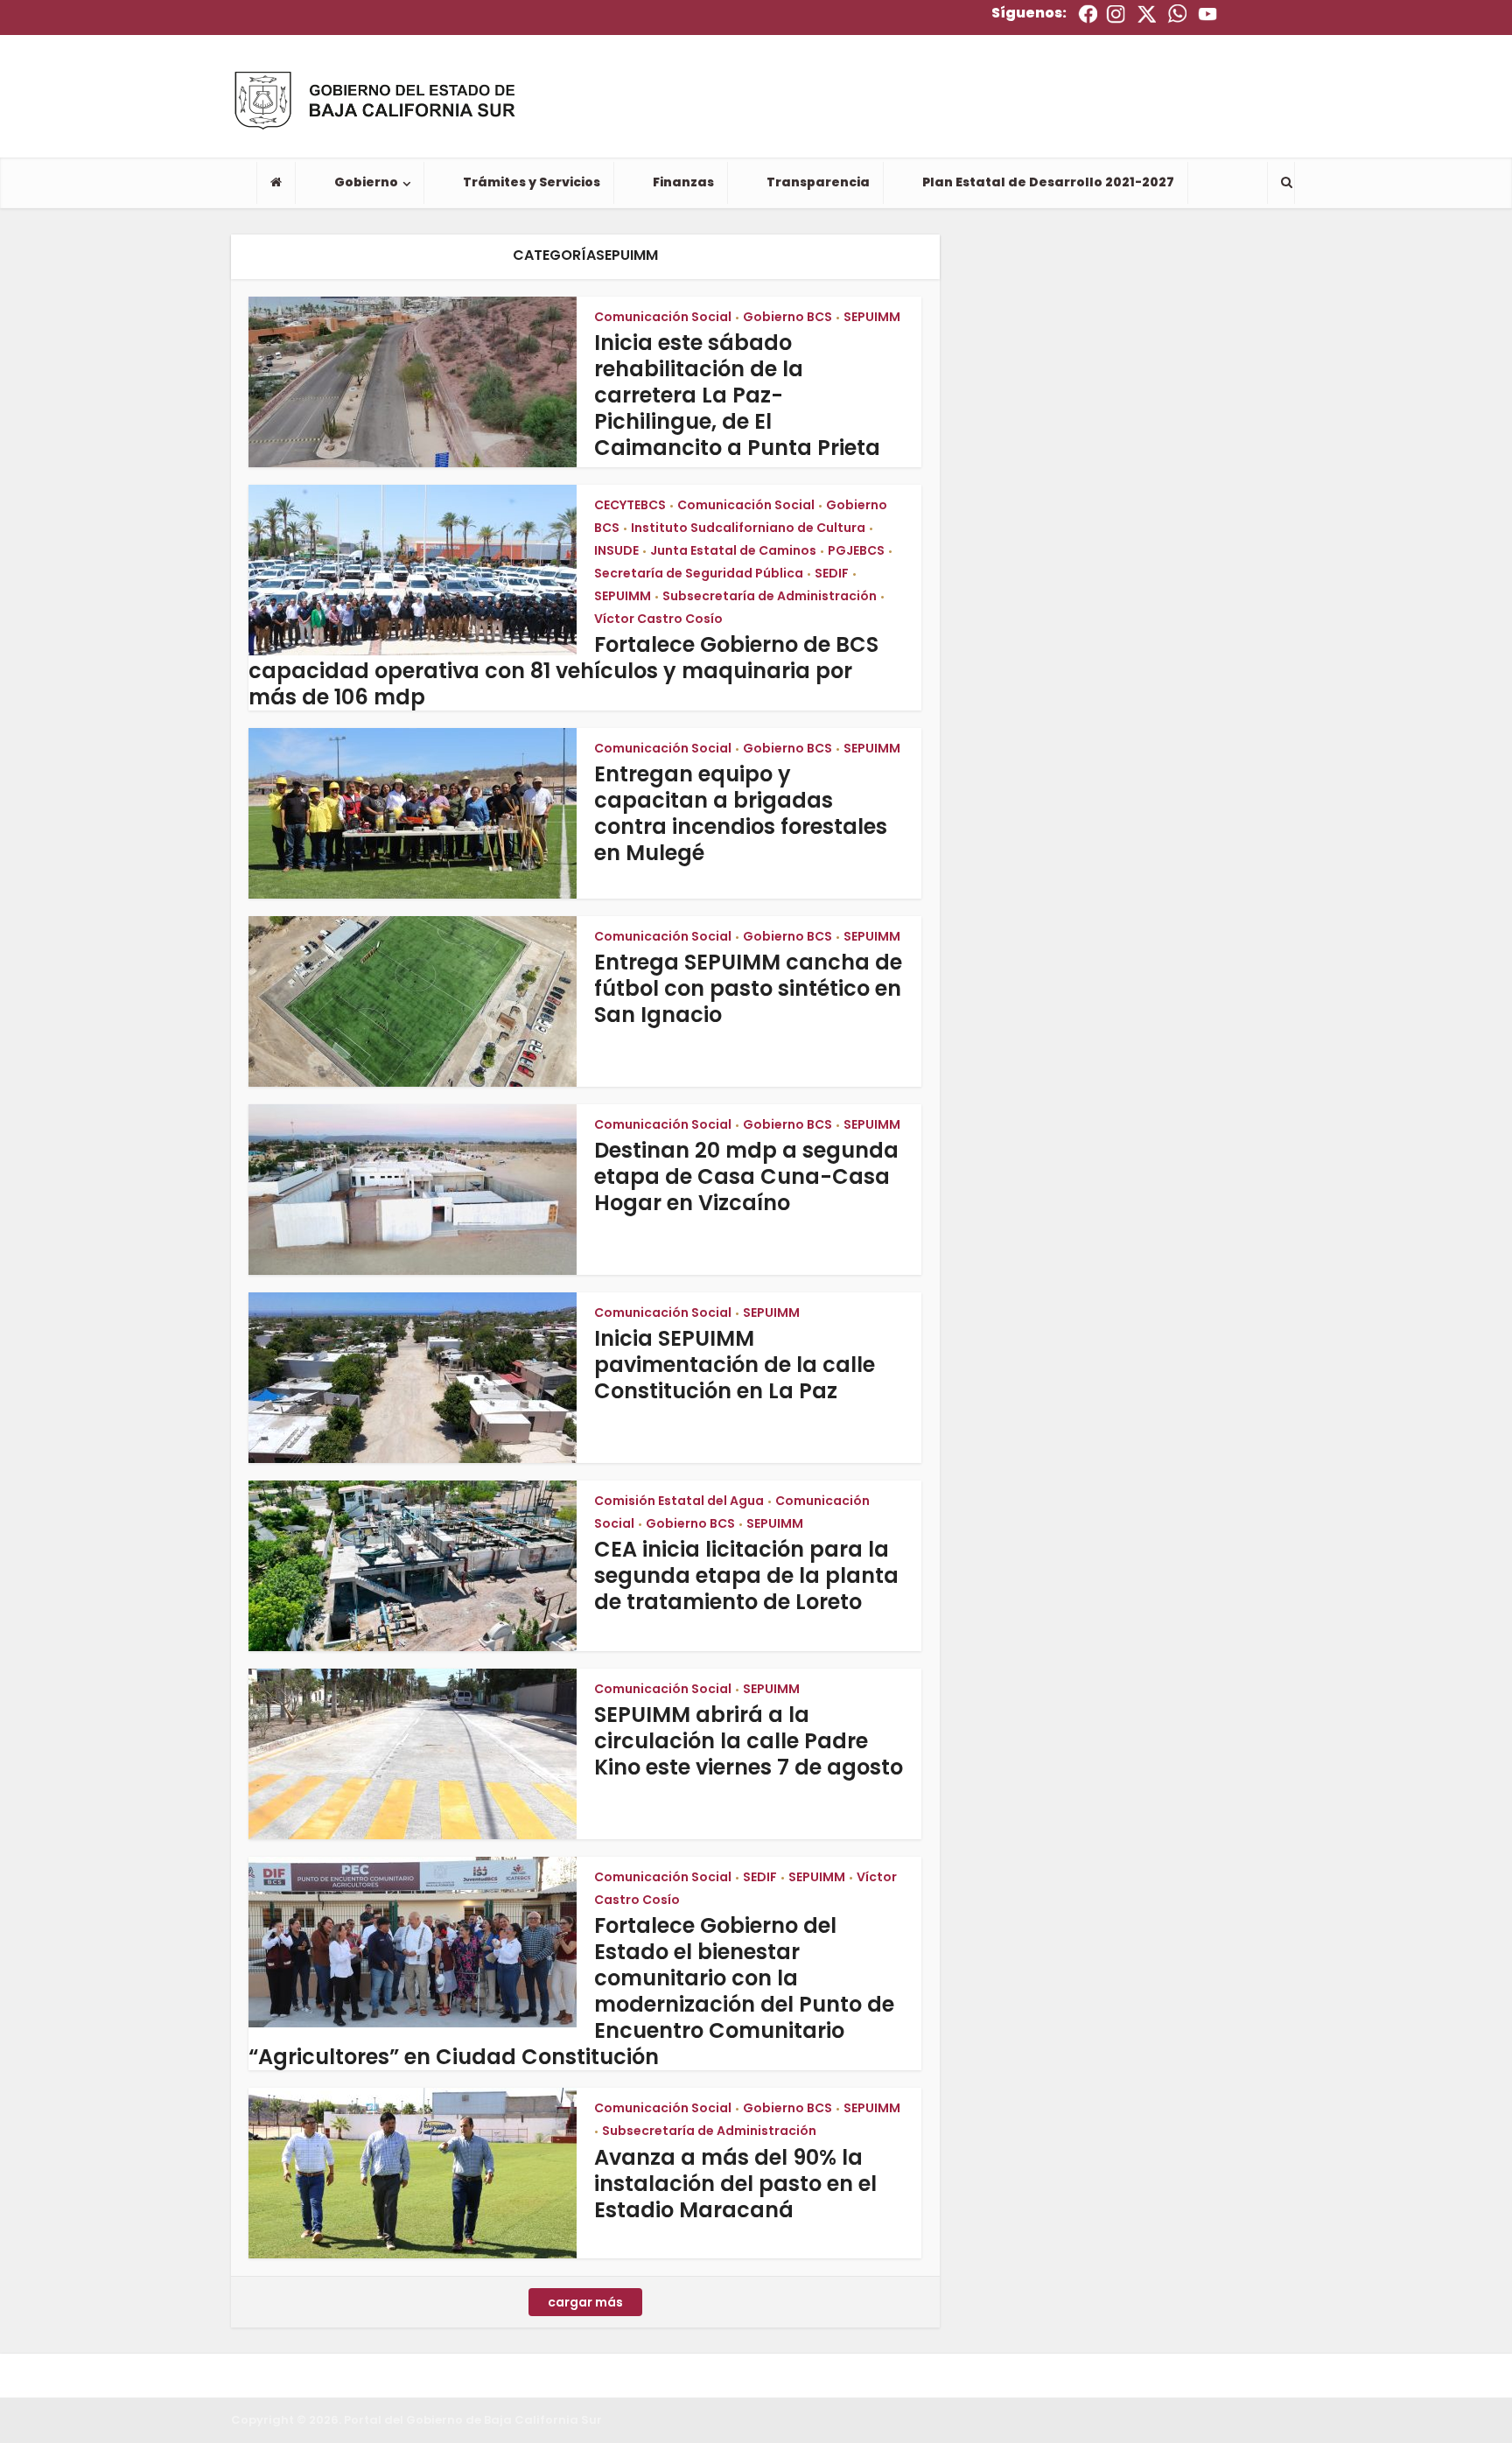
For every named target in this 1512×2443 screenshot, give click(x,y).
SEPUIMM (872, 317)
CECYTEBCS (630, 505)
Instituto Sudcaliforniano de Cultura (748, 528)
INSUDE (616, 550)
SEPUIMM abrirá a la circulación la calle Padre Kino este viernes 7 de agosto (749, 1741)
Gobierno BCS (787, 317)
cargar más (585, 2302)
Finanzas (683, 182)
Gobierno (366, 182)
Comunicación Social (663, 317)
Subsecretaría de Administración (770, 596)
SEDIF (832, 573)
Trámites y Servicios (532, 182)
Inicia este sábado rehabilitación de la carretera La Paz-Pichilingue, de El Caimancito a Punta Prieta (737, 395)
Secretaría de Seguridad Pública (699, 573)
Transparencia (818, 182)
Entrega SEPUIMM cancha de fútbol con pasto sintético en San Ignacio (748, 988)
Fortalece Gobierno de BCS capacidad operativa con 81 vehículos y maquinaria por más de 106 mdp (563, 671)
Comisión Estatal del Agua (679, 1501)
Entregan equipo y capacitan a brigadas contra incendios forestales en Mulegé (741, 813)
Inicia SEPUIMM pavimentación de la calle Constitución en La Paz (735, 1365)
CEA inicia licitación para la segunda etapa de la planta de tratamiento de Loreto (746, 1575)
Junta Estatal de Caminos (733, 550)
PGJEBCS (856, 550)
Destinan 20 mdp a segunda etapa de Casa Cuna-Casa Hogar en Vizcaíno (746, 1176)
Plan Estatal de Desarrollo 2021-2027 (1048, 182)
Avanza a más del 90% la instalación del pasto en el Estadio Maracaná (735, 2184)
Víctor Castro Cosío (658, 619)
